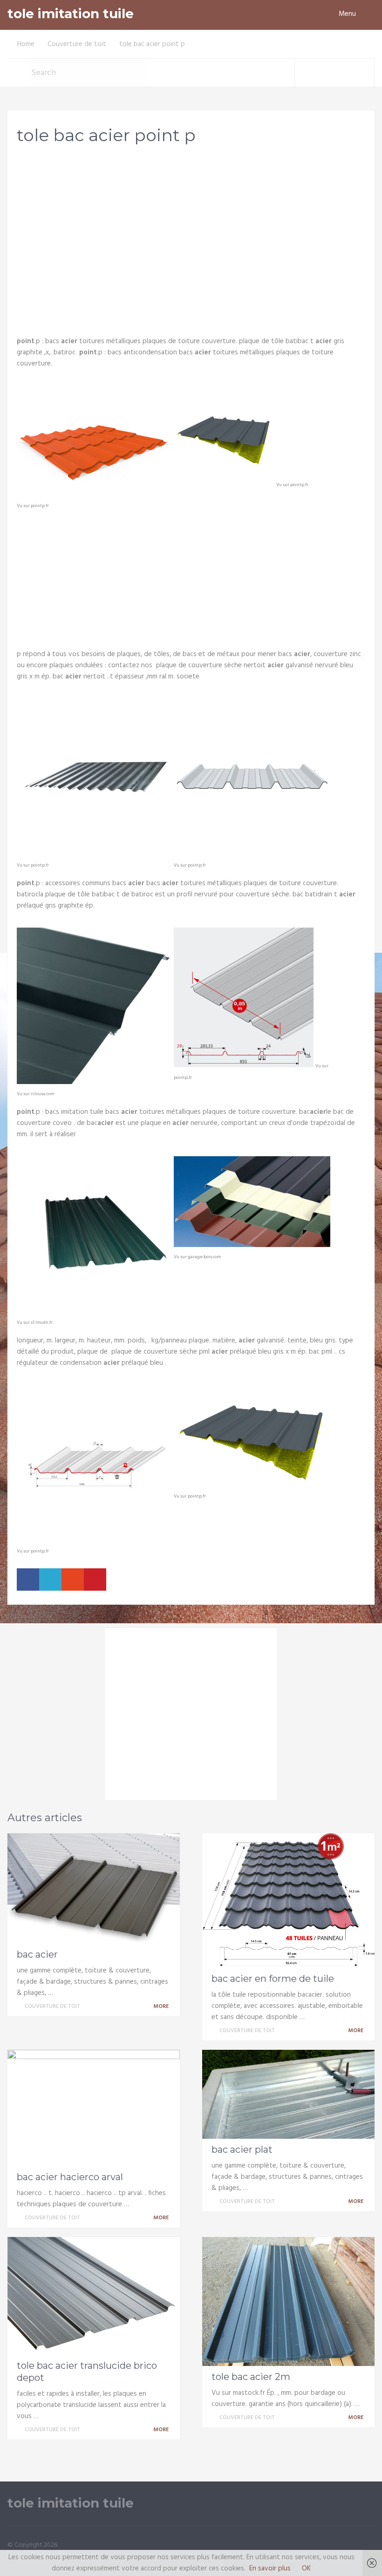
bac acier (37, 1954)
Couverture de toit (77, 44)
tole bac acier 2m (251, 2377)
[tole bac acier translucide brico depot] (94, 2296)
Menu (347, 14)
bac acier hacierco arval (70, 2177)
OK (306, 2569)
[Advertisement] (191, 226)
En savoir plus (270, 2569)
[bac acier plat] (288, 2094)
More (162, 2007)
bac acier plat (242, 2149)
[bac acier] (94, 1888)
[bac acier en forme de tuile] (288, 1901)
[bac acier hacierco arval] (94, 2108)
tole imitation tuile (71, 14)
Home (26, 44)
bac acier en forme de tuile (273, 1979)
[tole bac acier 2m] (288, 2301)
